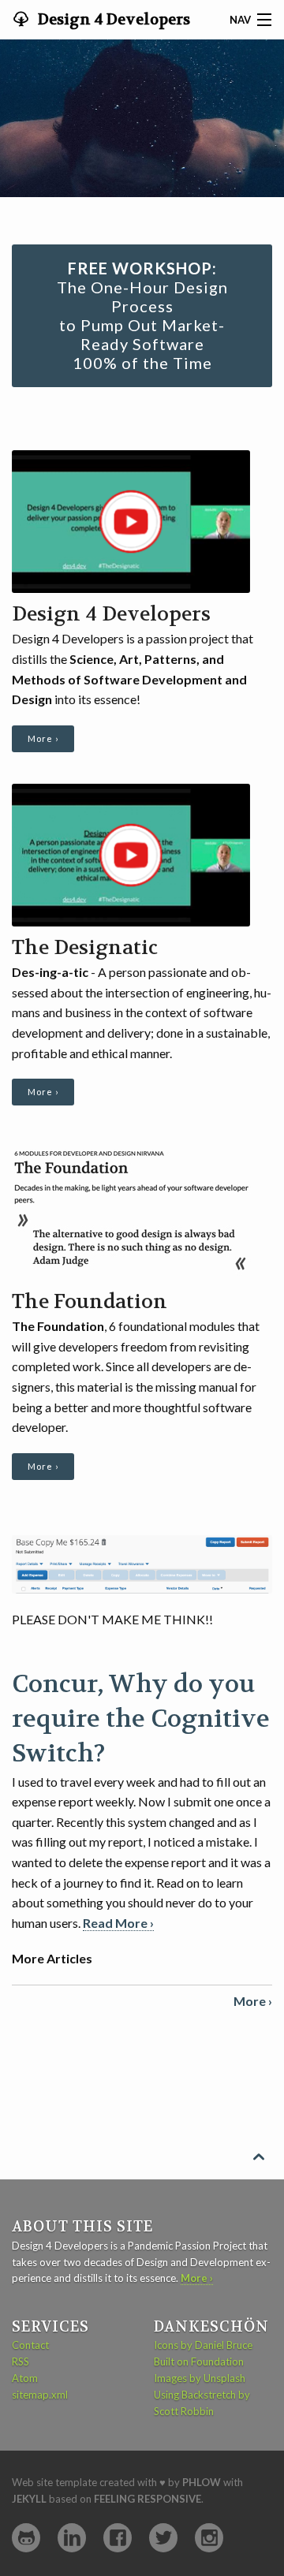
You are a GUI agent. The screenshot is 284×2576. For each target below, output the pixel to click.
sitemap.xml (40, 2395)
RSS (21, 2362)
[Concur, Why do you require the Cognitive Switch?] (142, 1563)
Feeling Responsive (148, 2499)
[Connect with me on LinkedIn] (72, 2538)
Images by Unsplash (200, 2378)
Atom (25, 2378)
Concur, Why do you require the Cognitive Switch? (141, 1719)
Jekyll (29, 2499)
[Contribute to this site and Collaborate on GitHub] (26, 2538)
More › (43, 738)
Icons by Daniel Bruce (203, 2345)
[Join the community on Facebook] (118, 2538)
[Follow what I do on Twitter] (163, 2538)
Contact (30, 2345)
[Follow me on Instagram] (209, 2538)
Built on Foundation (199, 2362)
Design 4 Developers (112, 20)
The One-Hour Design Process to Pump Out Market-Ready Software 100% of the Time (142, 315)
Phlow (202, 2482)
